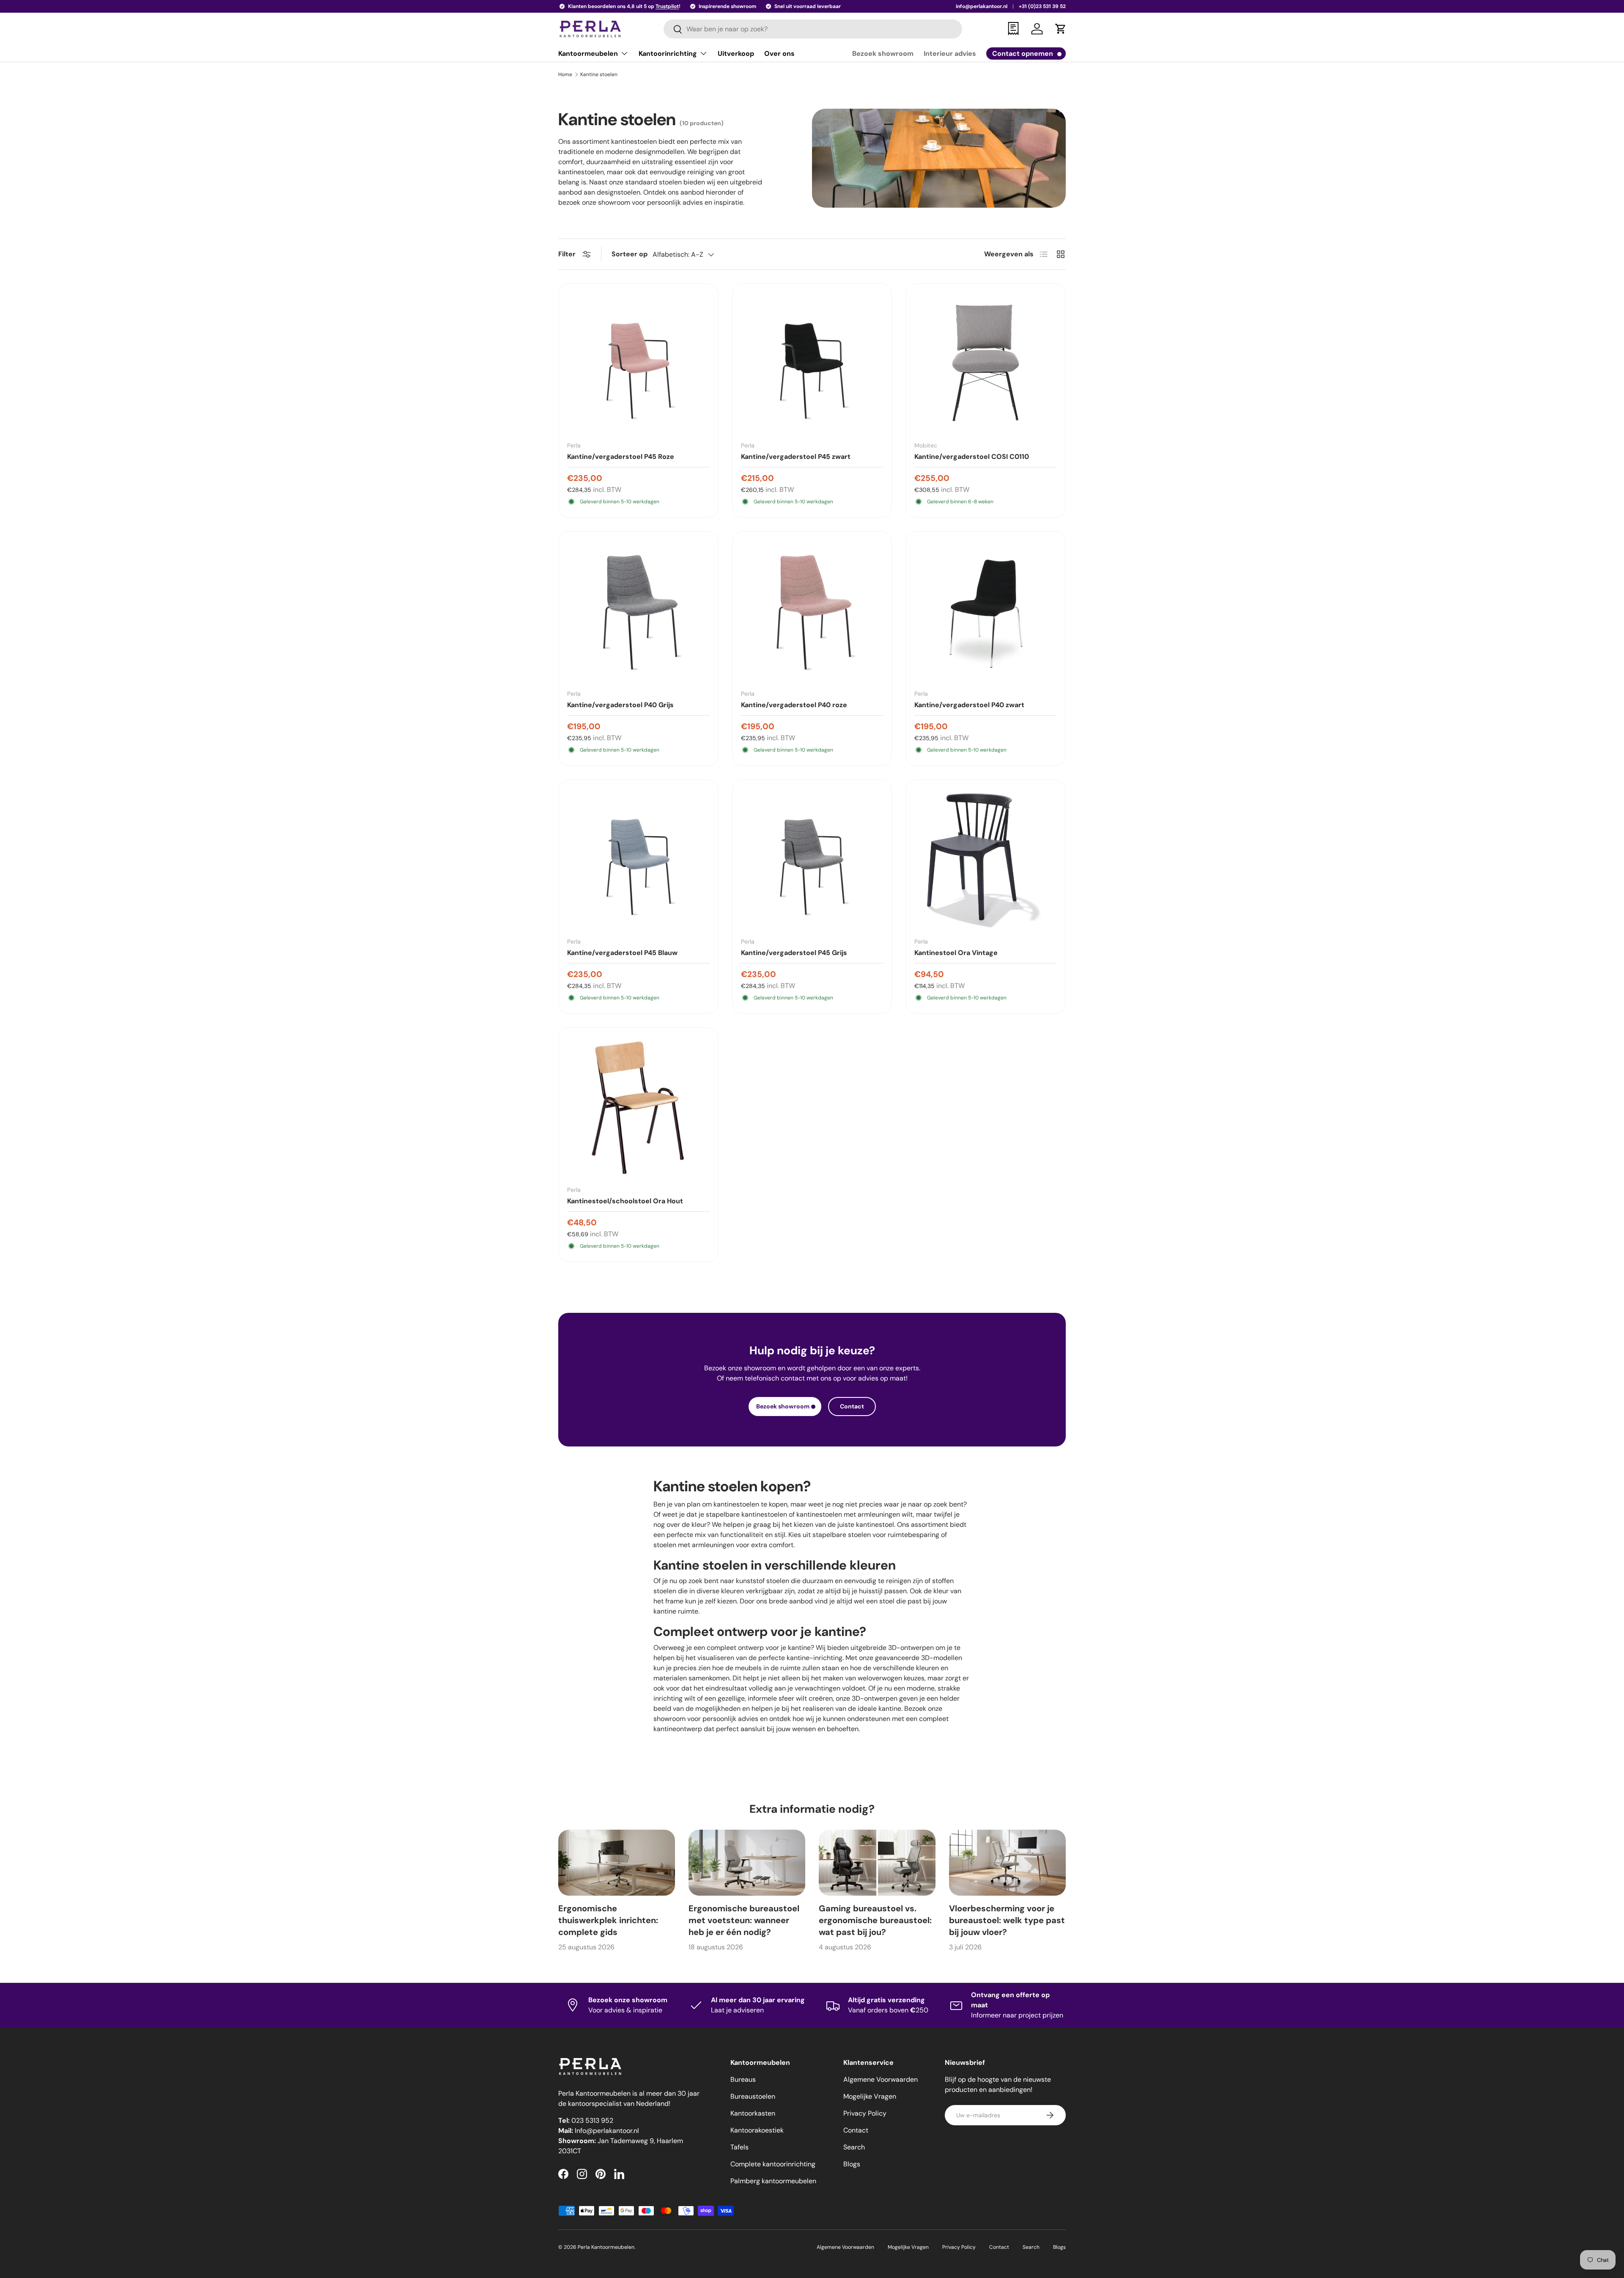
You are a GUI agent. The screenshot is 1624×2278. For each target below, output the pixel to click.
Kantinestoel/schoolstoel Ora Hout (625, 1201)
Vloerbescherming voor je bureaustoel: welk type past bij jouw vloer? (1007, 1920)
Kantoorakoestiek (757, 2130)
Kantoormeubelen (588, 54)
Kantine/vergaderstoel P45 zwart (796, 457)
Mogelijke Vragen (870, 2096)
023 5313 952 (592, 2120)
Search (854, 2147)
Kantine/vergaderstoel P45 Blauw (622, 953)
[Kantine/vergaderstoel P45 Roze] (638, 364)
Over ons (779, 54)
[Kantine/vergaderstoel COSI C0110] (986, 364)
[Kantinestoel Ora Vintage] (986, 860)
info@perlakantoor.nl (982, 6)
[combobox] (813, 29)
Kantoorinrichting (668, 54)
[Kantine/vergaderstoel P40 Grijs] (638, 611)
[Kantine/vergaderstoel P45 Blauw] (638, 860)
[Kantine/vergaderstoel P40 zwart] (986, 611)
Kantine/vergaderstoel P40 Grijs (620, 705)
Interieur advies (950, 54)
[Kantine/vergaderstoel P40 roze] (812, 611)
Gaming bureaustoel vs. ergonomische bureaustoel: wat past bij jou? (875, 1920)
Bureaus (743, 2079)
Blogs (852, 2164)
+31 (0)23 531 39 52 (1042, 6)
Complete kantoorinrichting (773, 2164)
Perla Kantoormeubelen (606, 2247)
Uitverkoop (736, 54)
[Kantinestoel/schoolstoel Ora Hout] (638, 1107)
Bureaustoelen (753, 2096)
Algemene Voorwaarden (881, 2079)
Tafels (739, 2147)
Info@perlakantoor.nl (607, 2131)
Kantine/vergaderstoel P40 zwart (969, 705)
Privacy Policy (865, 2113)
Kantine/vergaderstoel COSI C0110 (972, 457)
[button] (1061, 29)
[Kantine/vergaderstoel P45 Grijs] (812, 860)
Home (565, 74)
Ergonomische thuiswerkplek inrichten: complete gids (608, 1920)
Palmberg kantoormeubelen (773, 2181)
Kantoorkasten (753, 2113)
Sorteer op (630, 254)
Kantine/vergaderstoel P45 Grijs (794, 953)
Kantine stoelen (599, 74)
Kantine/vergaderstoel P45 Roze (621, 457)
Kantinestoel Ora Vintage (956, 953)
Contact (852, 1406)
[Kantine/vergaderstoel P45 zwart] (812, 364)
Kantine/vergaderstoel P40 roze (794, 705)
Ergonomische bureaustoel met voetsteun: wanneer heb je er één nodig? (744, 1920)
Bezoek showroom (883, 54)
